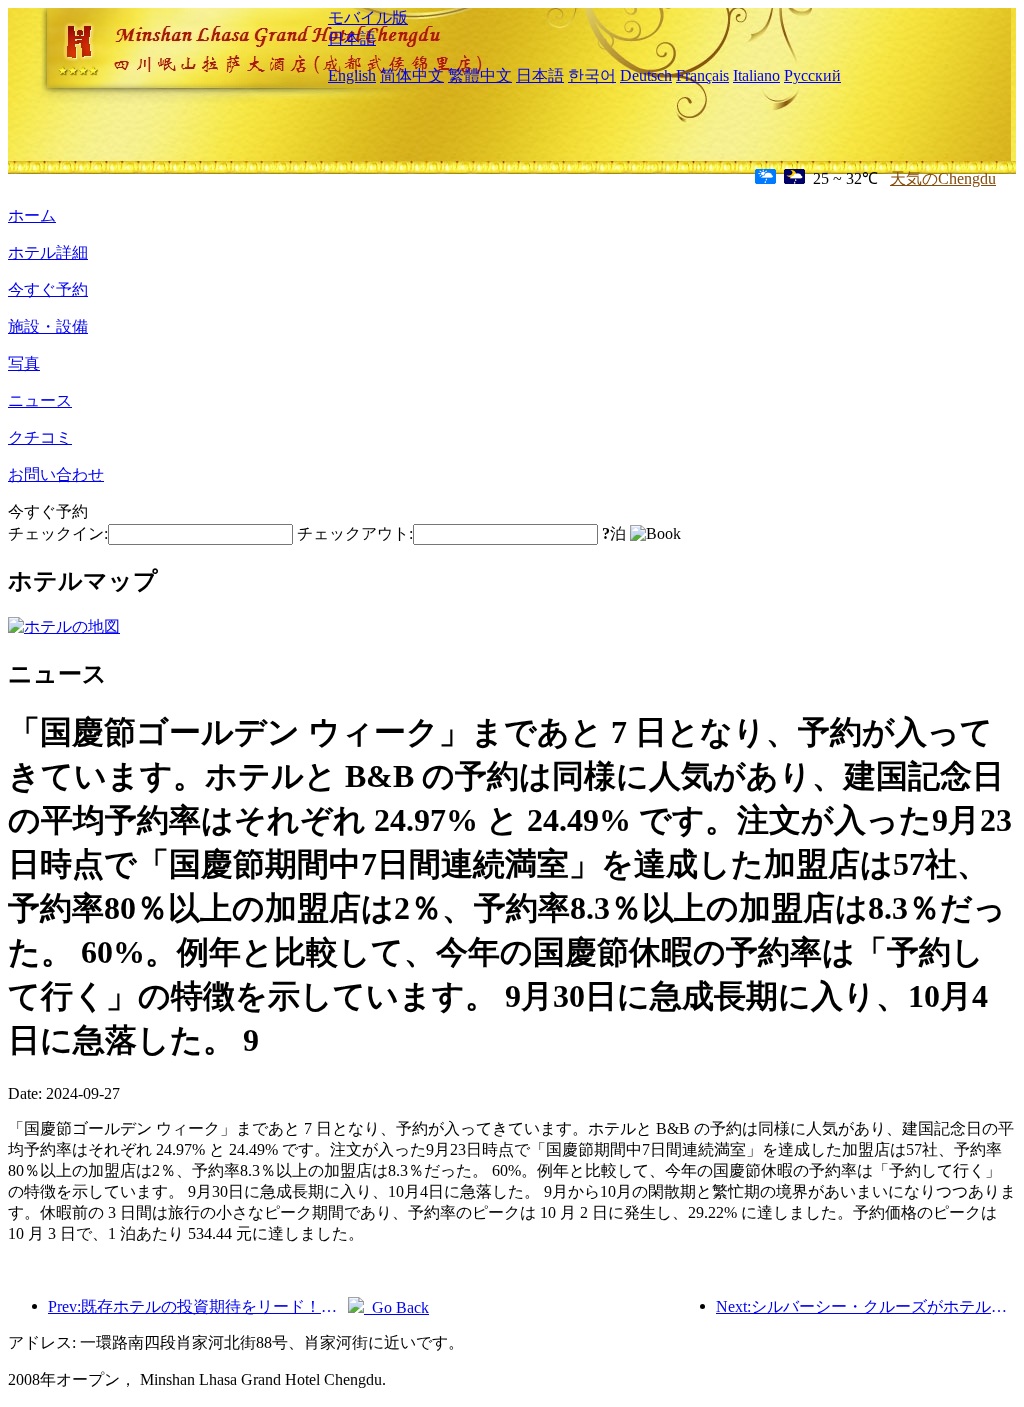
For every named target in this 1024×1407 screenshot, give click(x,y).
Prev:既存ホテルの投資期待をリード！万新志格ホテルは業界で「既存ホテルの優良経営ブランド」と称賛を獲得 (198, 1306)
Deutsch (646, 75)
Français (702, 75)
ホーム (32, 215)
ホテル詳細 (48, 252)
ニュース (40, 400)
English (352, 75)
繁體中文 (480, 75)
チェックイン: (58, 533)
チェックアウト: (355, 533)
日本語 (352, 38)
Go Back (396, 1307)
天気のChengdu (943, 178)
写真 (24, 363)
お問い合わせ (56, 474)
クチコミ (40, 437)
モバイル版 (368, 17)
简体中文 (412, 75)
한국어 (592, 75)
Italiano (756, 75)
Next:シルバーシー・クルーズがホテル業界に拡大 (866, 1306)
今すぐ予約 (48, 289)
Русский (812, 75)
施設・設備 (48, 326)
